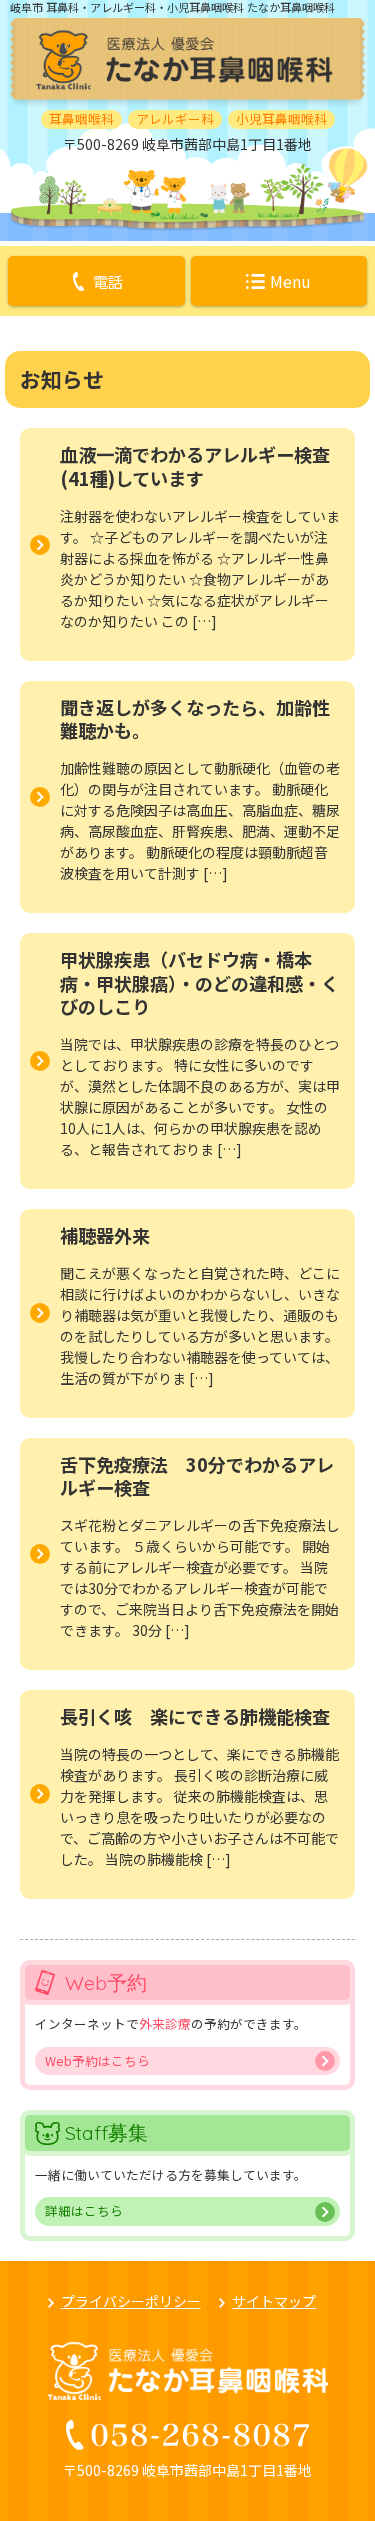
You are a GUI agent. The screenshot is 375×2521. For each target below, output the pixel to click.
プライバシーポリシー (131, 2301)
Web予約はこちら (97, 2060)
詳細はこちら (84, 2210)
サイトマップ (274, 2301)
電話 (108, 281)
